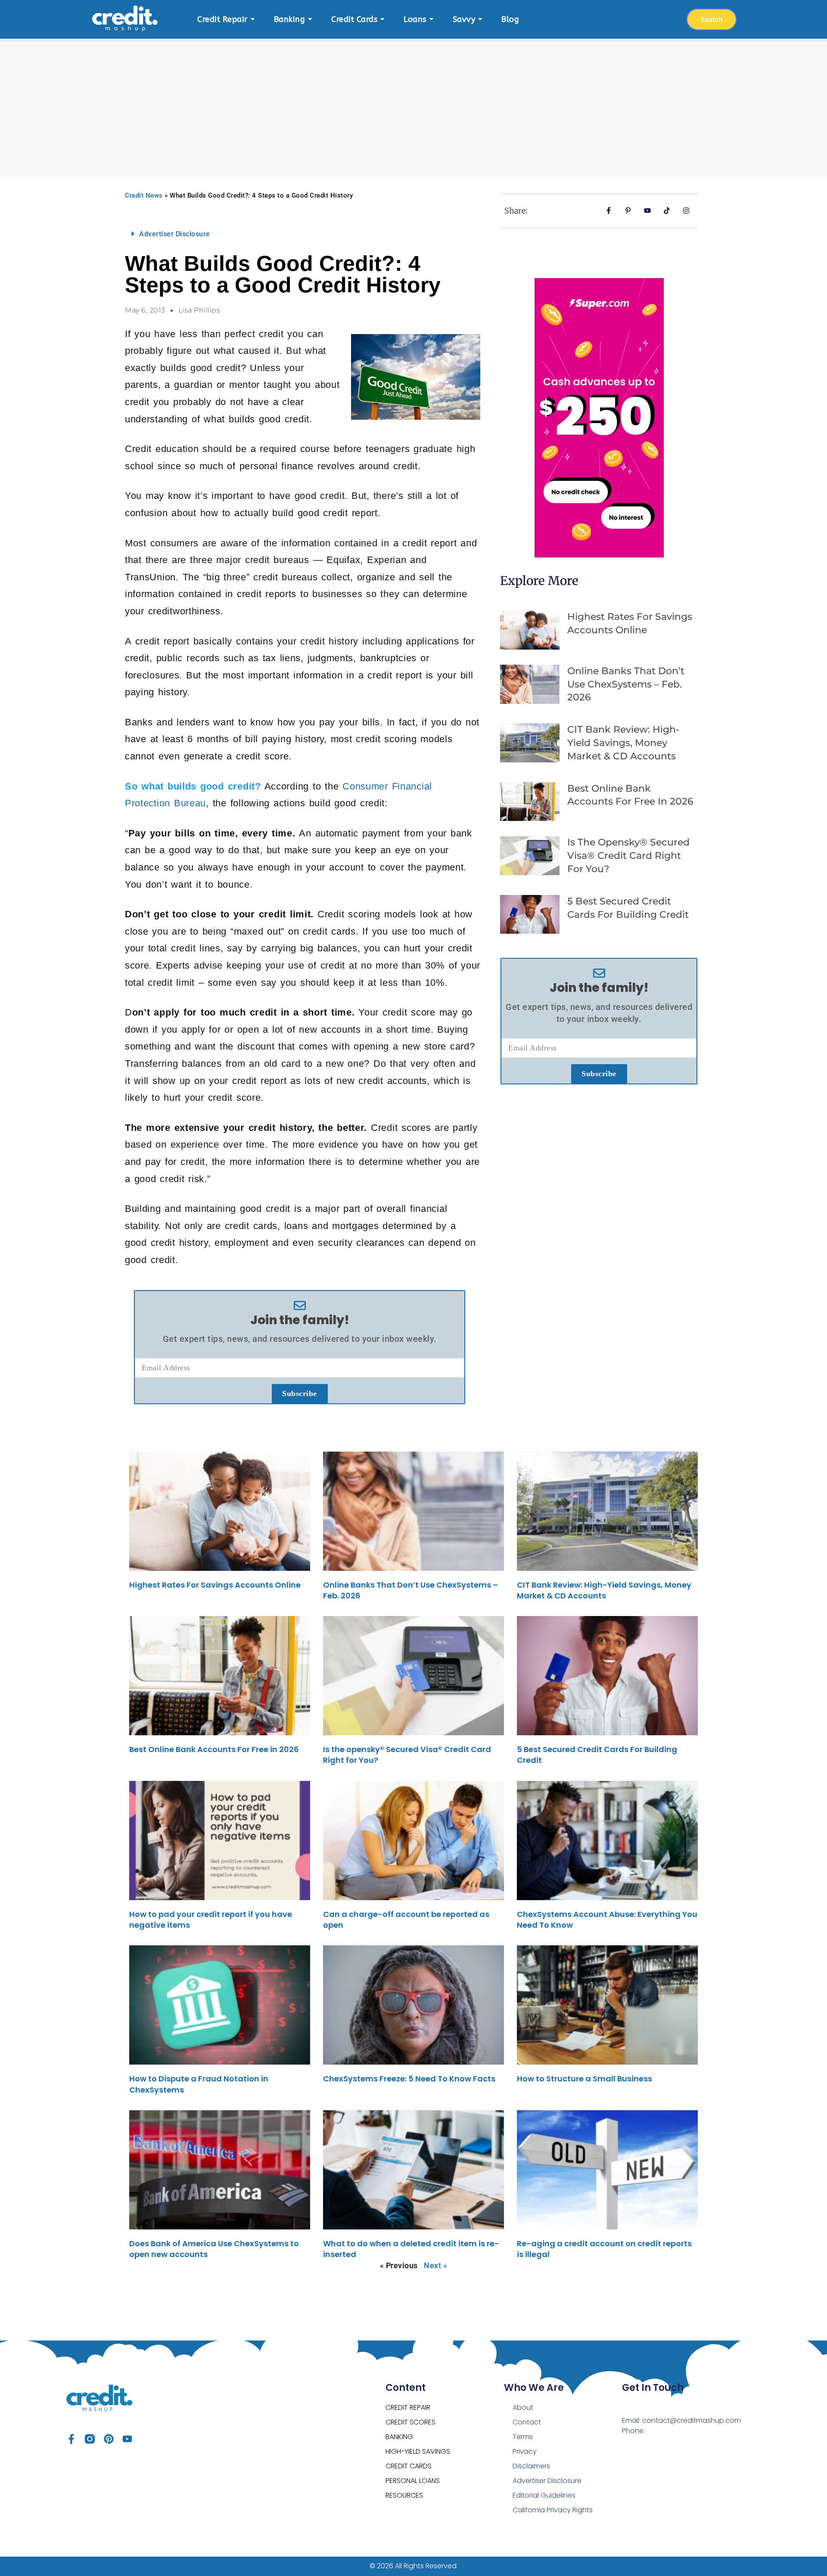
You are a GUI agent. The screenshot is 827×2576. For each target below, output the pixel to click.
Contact (527, 2422)
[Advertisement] (413, 103)
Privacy (525, 2451)
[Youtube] (127, 2439)
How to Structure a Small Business (584, 2079)
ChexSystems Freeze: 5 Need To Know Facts (409, 2079)
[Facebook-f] (71, 2439)
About (523, 2407)
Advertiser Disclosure (175, 234)
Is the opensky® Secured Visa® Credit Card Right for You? (628, 856)
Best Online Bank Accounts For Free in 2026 (214, 1749)
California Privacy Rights (553, 2510)
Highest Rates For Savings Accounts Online (215, 1585)
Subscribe (300, 1393)
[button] (300, 234)
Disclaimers (531, 2466)
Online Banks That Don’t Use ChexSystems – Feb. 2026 (626, 684)
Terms (523, 2437)
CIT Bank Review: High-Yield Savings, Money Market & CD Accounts (623, 743)
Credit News (144, 195)
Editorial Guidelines (544, 2495)
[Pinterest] (109, 2439)
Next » (435, 2265)
